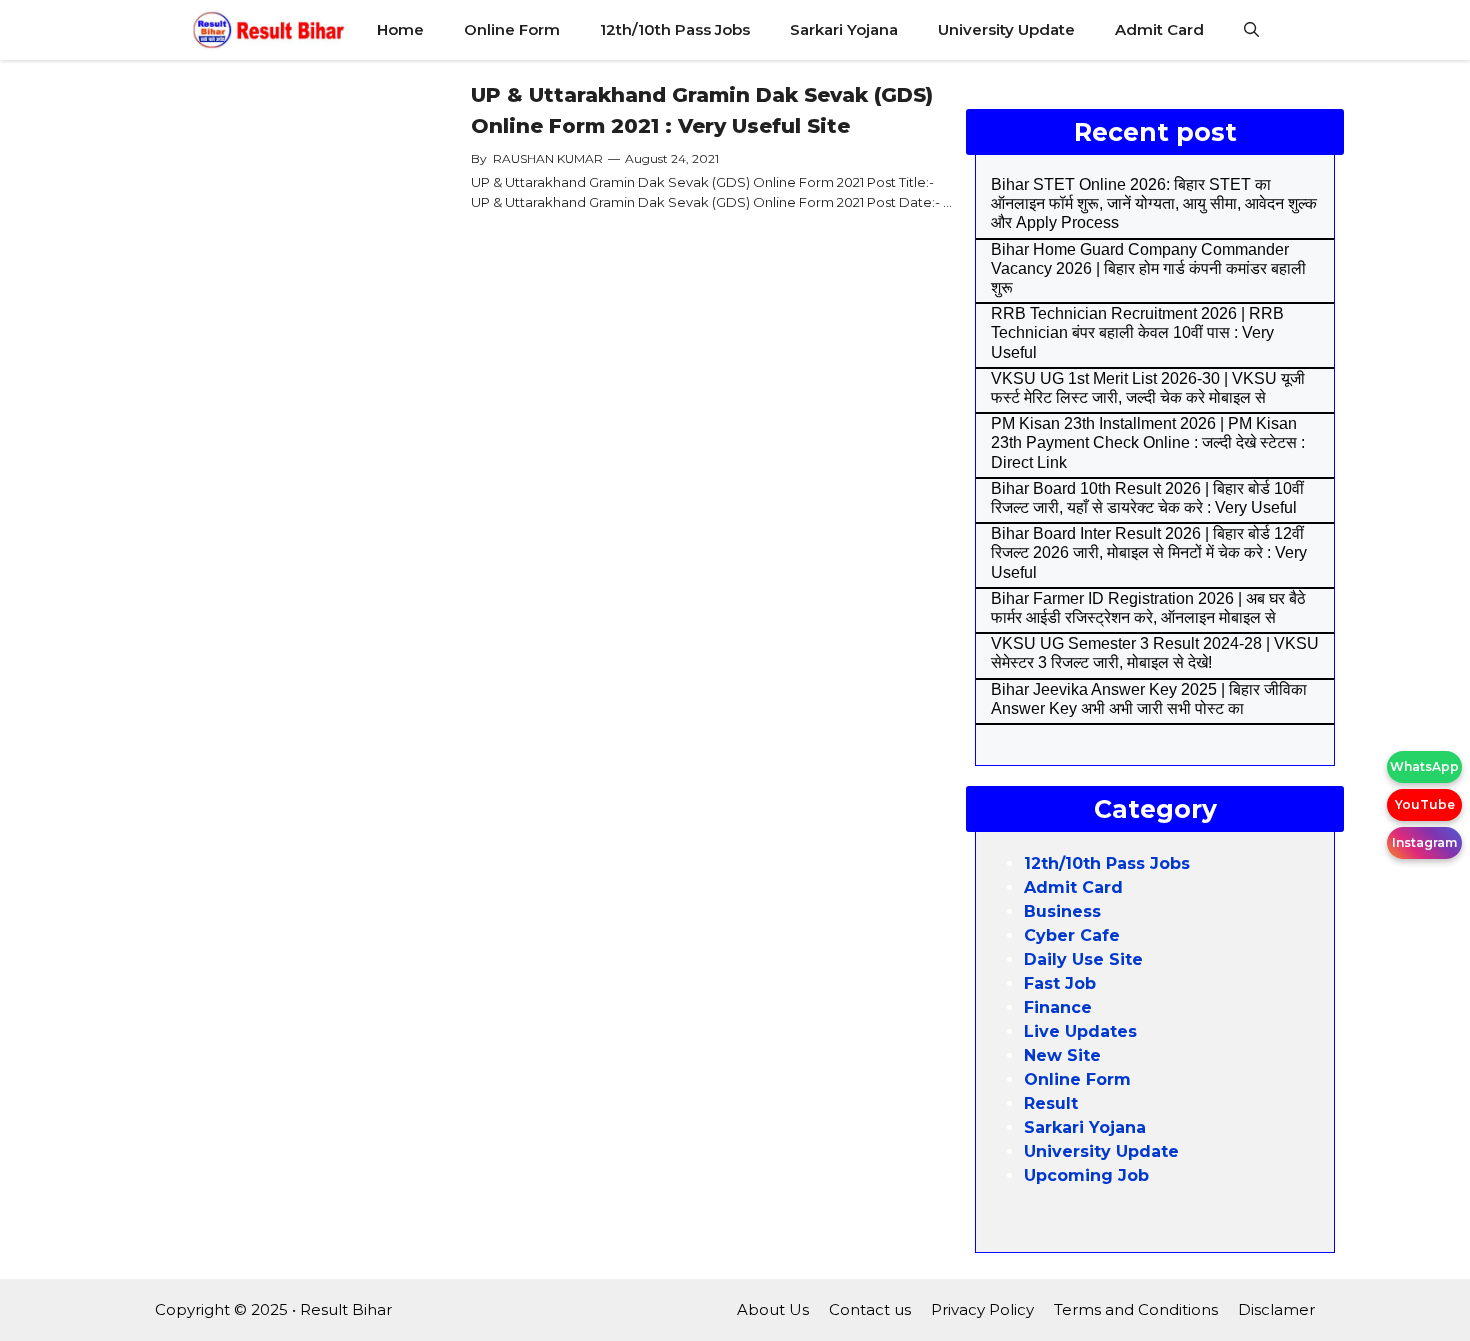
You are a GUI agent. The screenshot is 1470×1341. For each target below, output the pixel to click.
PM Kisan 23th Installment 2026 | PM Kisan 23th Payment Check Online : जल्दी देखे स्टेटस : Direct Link (1148, 442)
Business (1062, 911)
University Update (1006, 29)
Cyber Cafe (1072, 935)
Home (400, 29)
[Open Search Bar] (1251, 30)
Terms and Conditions (1136, 1309)
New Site (1062, 1055)
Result (1051, 1103)
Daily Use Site (1083, 959)
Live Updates (1080, 1031)
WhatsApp (1424, 766)
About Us (773, 1309)
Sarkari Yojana (844, 29)
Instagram (1424, 842)
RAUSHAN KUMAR (548, 158)
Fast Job (1060, 983)
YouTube (1425, 804)
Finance (1058, 1007)
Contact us (870, 1309)
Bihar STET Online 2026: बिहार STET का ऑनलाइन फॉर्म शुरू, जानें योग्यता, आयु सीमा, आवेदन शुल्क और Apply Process (1154, 203)
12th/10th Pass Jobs (675, 29)
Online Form (512, 29)
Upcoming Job (1086, 1175)
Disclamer (1276, 1309)
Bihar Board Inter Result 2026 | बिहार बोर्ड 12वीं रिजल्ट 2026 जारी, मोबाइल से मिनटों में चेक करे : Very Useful (1149, 552)
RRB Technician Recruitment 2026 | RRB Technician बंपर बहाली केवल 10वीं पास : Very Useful (1137, 332)
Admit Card (1159, 29)
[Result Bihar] (269, 30)
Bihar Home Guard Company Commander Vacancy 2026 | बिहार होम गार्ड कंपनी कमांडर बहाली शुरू (1148, 268)
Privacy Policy (982, 1309)
